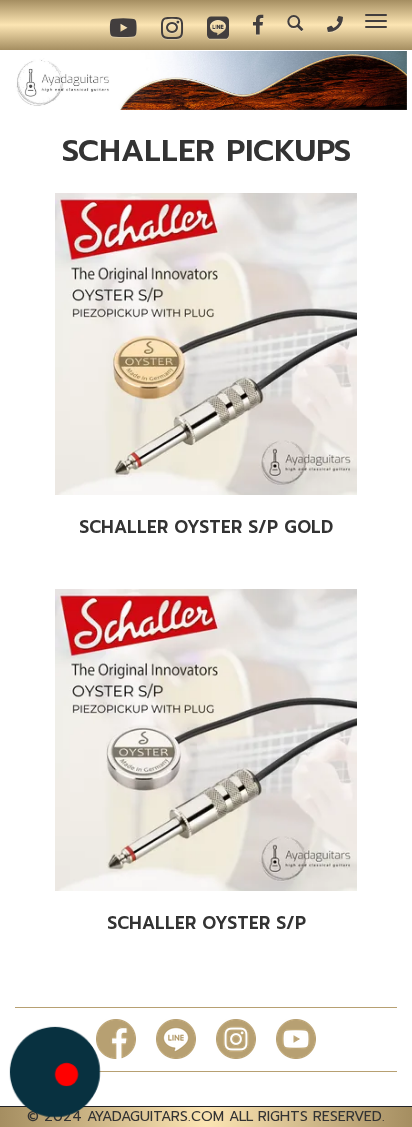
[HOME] (206, 79)
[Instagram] (236, 1038)
